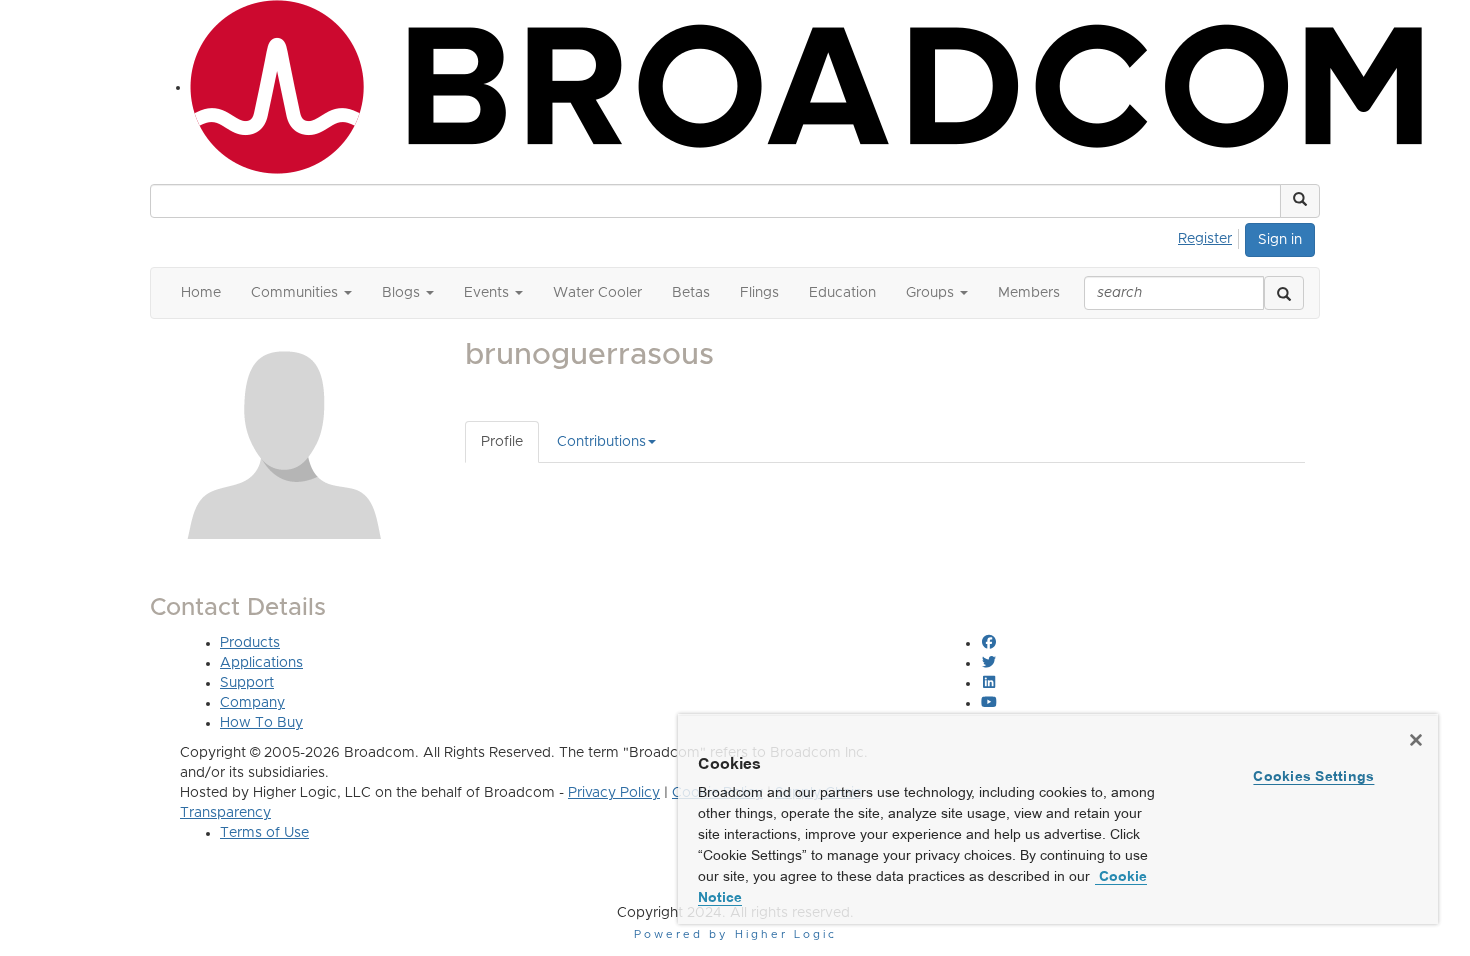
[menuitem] (1210, 236)
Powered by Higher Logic (735, 934)
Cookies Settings (1313, 776)
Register (1205, 239)
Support (247, 683)
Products (250, 643)
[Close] (1416, 740)
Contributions (601, 442)
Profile (502, 442)
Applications (261, 663)
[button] (1300, 201)
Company (252, 703)
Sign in (1280, 240)
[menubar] (1210, 236)
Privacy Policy (614, 793)
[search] (1284, 293)
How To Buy (261, 723)
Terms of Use (264, 833)
